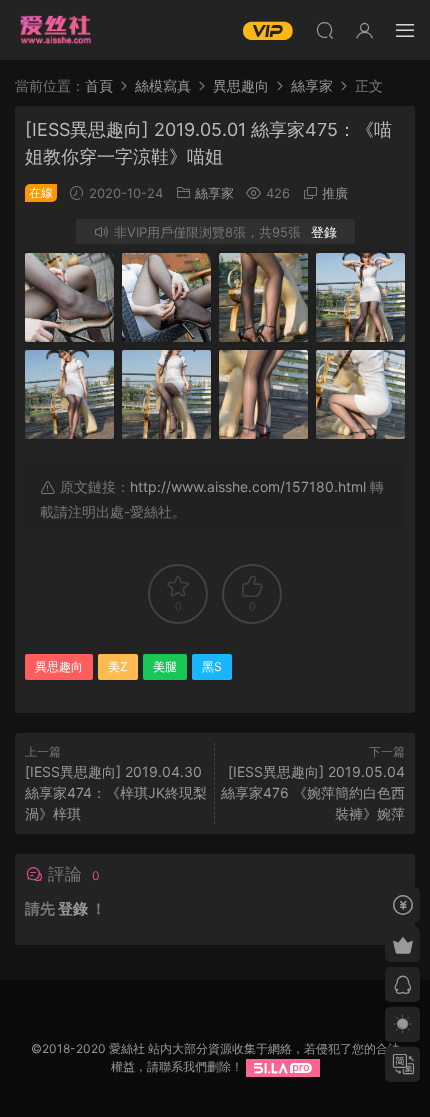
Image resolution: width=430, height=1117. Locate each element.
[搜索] (325, 30)
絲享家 (214, 193)
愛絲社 (55, 30)
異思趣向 (59, 666)
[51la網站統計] (283, 1066)
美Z (118, 666)
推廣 (335, 193)
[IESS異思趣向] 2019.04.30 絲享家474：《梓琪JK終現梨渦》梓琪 (116, 792)
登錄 (324, 232)
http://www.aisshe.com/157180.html (248, 486)
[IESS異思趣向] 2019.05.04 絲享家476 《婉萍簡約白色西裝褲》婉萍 (313, 792)
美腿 (165, 666)
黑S (212, 666)
